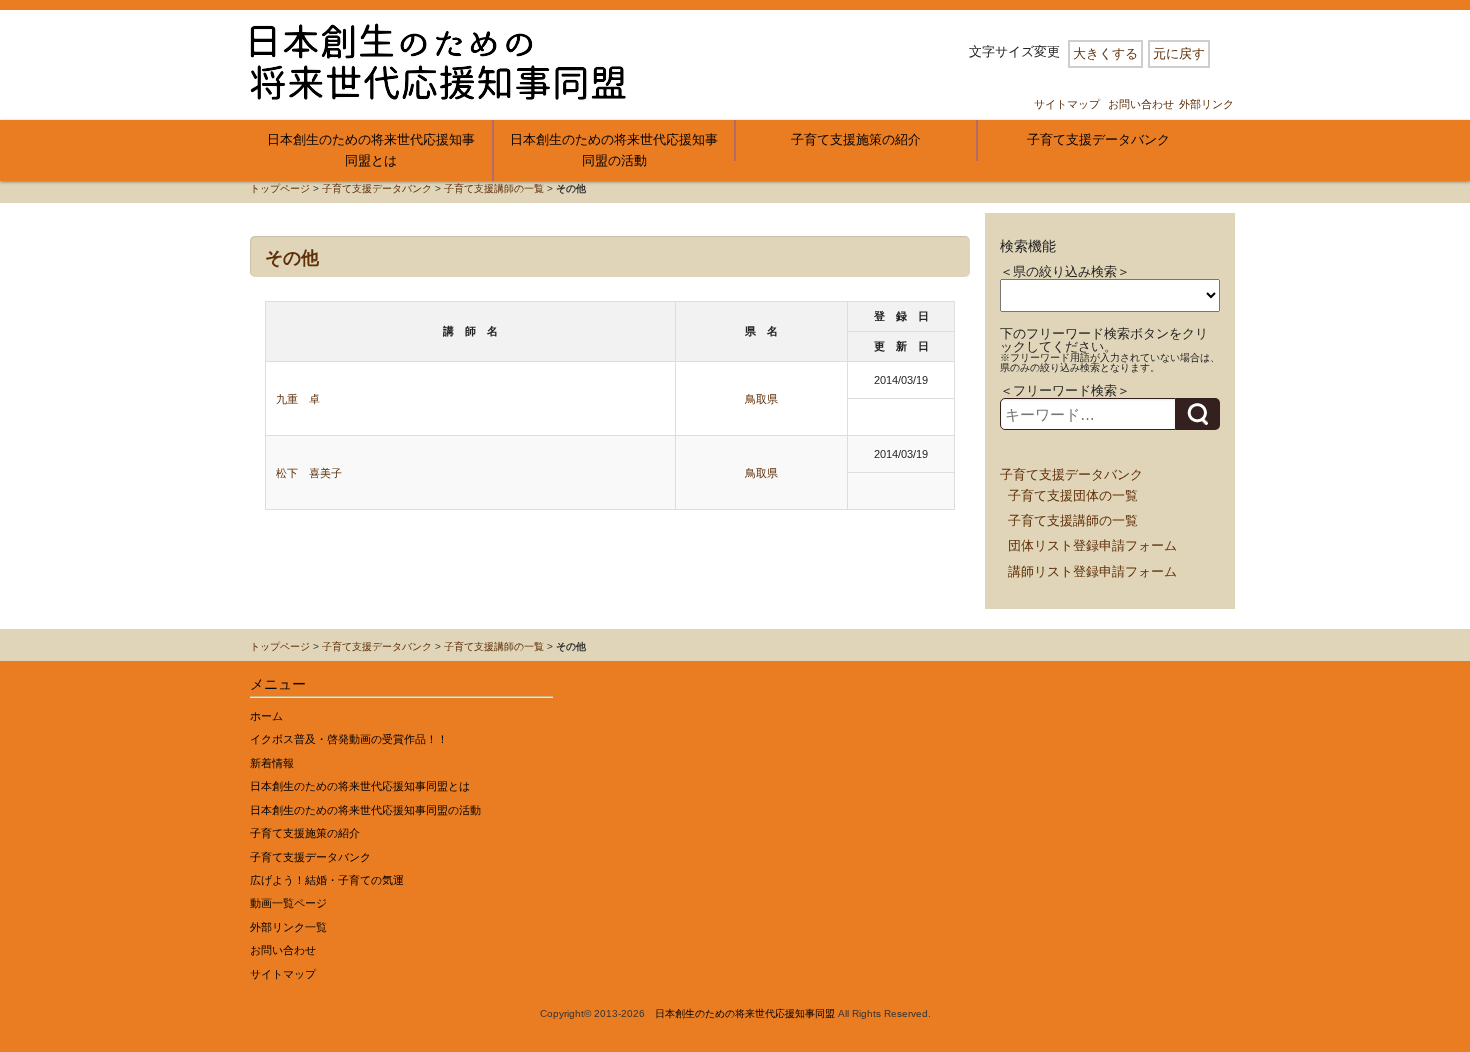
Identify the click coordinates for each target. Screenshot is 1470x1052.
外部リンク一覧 (288, 927)
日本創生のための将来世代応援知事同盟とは (371, 149)
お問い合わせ (1141, 104)
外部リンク (1206, 104)
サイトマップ (1067, 104)
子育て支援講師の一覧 (494, 188)
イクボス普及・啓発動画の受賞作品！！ (349, 739)
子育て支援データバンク (1098, 139)
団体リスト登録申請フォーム (1092, 545)
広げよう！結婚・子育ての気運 (327, 880)
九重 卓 (298, 399)
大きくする (1105, 53)
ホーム (266, 716)
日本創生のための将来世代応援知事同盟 (745, 1013)
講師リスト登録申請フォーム (1092, 571)
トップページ (280, 188)
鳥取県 (761, 399)
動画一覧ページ (288, 903)
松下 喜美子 (309, 473)
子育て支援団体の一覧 (1073, 495)
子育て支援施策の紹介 (856, 139)
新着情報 (272, 763)
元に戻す (1179, 53)
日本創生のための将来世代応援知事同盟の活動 (614, 149)
